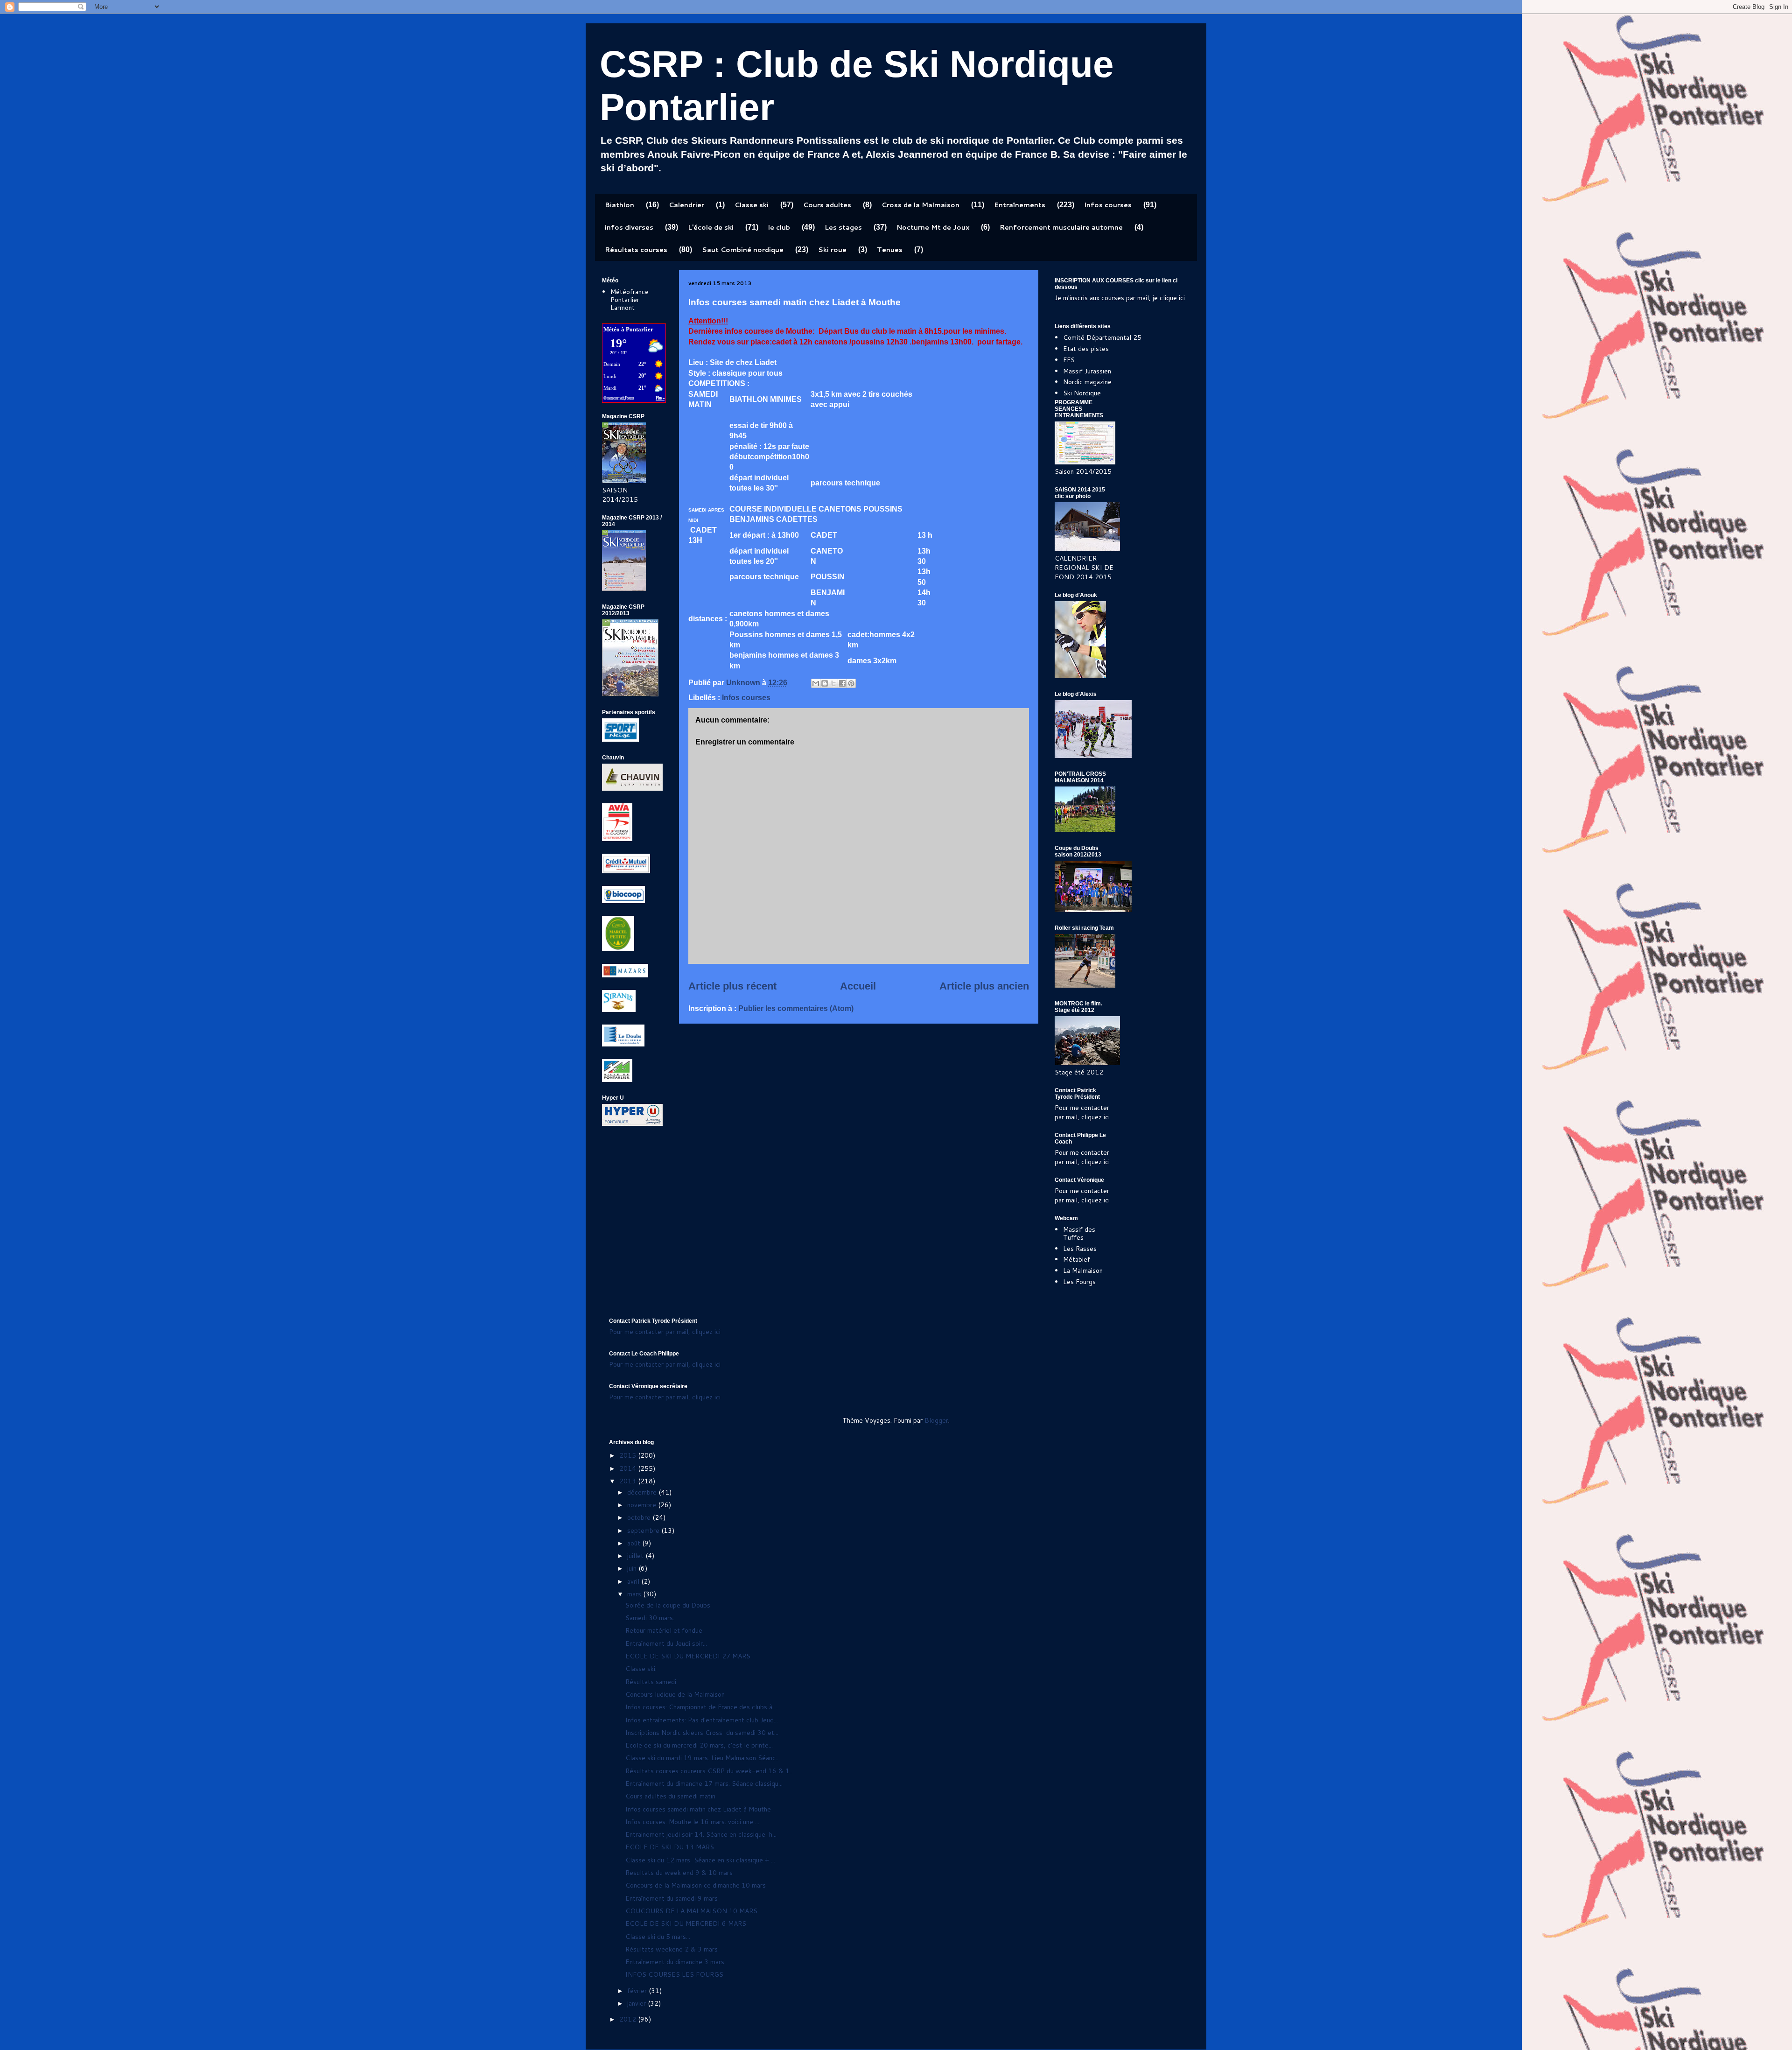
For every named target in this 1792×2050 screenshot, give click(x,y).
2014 (629, 1468)
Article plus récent (732, 986)
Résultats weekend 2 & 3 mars (672, 1949)
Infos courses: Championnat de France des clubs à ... (702, 1707)
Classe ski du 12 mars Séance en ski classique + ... (700, 1860)
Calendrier (686, 205)
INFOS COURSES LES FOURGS (674, 1974)
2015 (629, 1455)
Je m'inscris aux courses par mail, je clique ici (1120, 298)
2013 (629, 1481)
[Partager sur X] (833, 683)
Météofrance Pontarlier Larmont (630, 300)
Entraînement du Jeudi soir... (666, 1643)
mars (635, 1594)
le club (779, 227)
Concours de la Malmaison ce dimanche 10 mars (696, 1885)
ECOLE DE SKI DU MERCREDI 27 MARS (688, 1656)
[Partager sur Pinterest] (851, 683)
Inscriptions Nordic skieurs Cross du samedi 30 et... (702, 1733)
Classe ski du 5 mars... (658, 1937)
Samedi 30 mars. (650, 1618)
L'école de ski (711, 227)
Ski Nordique (1082, 393)
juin (633, 1568)
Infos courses (1108, 205)
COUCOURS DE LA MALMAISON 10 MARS (691, 1911)
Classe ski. (641, 1669)
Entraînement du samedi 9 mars (672, 1898)
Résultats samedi (651, 1682)
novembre (643, 1505)
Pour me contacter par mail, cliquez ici (1082, 1112)
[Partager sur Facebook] (842, 683)
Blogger (936, 1420)
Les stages (843, 227)
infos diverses (629, 227)
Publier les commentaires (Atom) (796, 1008)
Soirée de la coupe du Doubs (668, 1605)
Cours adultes (827, 205)
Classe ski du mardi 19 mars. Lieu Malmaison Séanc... (703, 1758)
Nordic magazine (1087, 382)
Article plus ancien (984, 986)
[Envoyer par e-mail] (816, 683)
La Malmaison (1083, 1271)
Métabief (1077, 1259)
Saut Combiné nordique (743, 250)
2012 (629, 2019)
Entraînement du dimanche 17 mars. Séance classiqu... (704, 1783)
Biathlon (619, 205)
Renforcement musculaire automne (1061, 227)
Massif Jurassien (1087, 371)
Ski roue (832, 250)
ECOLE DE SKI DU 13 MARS (670, 1847)
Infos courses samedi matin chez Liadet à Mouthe (698, 1809)
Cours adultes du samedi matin (670, 1796)
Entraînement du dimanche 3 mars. (675, 1962)
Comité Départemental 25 (1102, 337)
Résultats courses (636, 250)
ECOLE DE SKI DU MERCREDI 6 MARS (686, 1924)
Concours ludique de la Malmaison (675, 1694)
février (638, 1991)
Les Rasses (1080, 1249)
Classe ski (752, 205)
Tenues (890, 250)
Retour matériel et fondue (664, 1630)
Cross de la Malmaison (920, 205)
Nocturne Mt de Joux (933, 227)
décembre (643, 1492)
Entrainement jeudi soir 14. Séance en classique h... (701, 1834)
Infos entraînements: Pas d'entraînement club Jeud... (702, 1720)
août (635, 1543)
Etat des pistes (1086, 349)
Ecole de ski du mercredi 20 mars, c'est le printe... (699, 1745)
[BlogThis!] (825, 683)
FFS (1069, 360)
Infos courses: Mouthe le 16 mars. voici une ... (692, 1822)
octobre (640, 1517)
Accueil (858, 986)
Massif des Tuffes (1079, 1233)
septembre (644, 1530)
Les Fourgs (1079, 1282)
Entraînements (1020, 205)
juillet (636, 1556)
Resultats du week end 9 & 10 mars (679, 1873)
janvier (637, 2003)
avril (634, 1581)
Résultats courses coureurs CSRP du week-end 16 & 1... (710, 1771)
